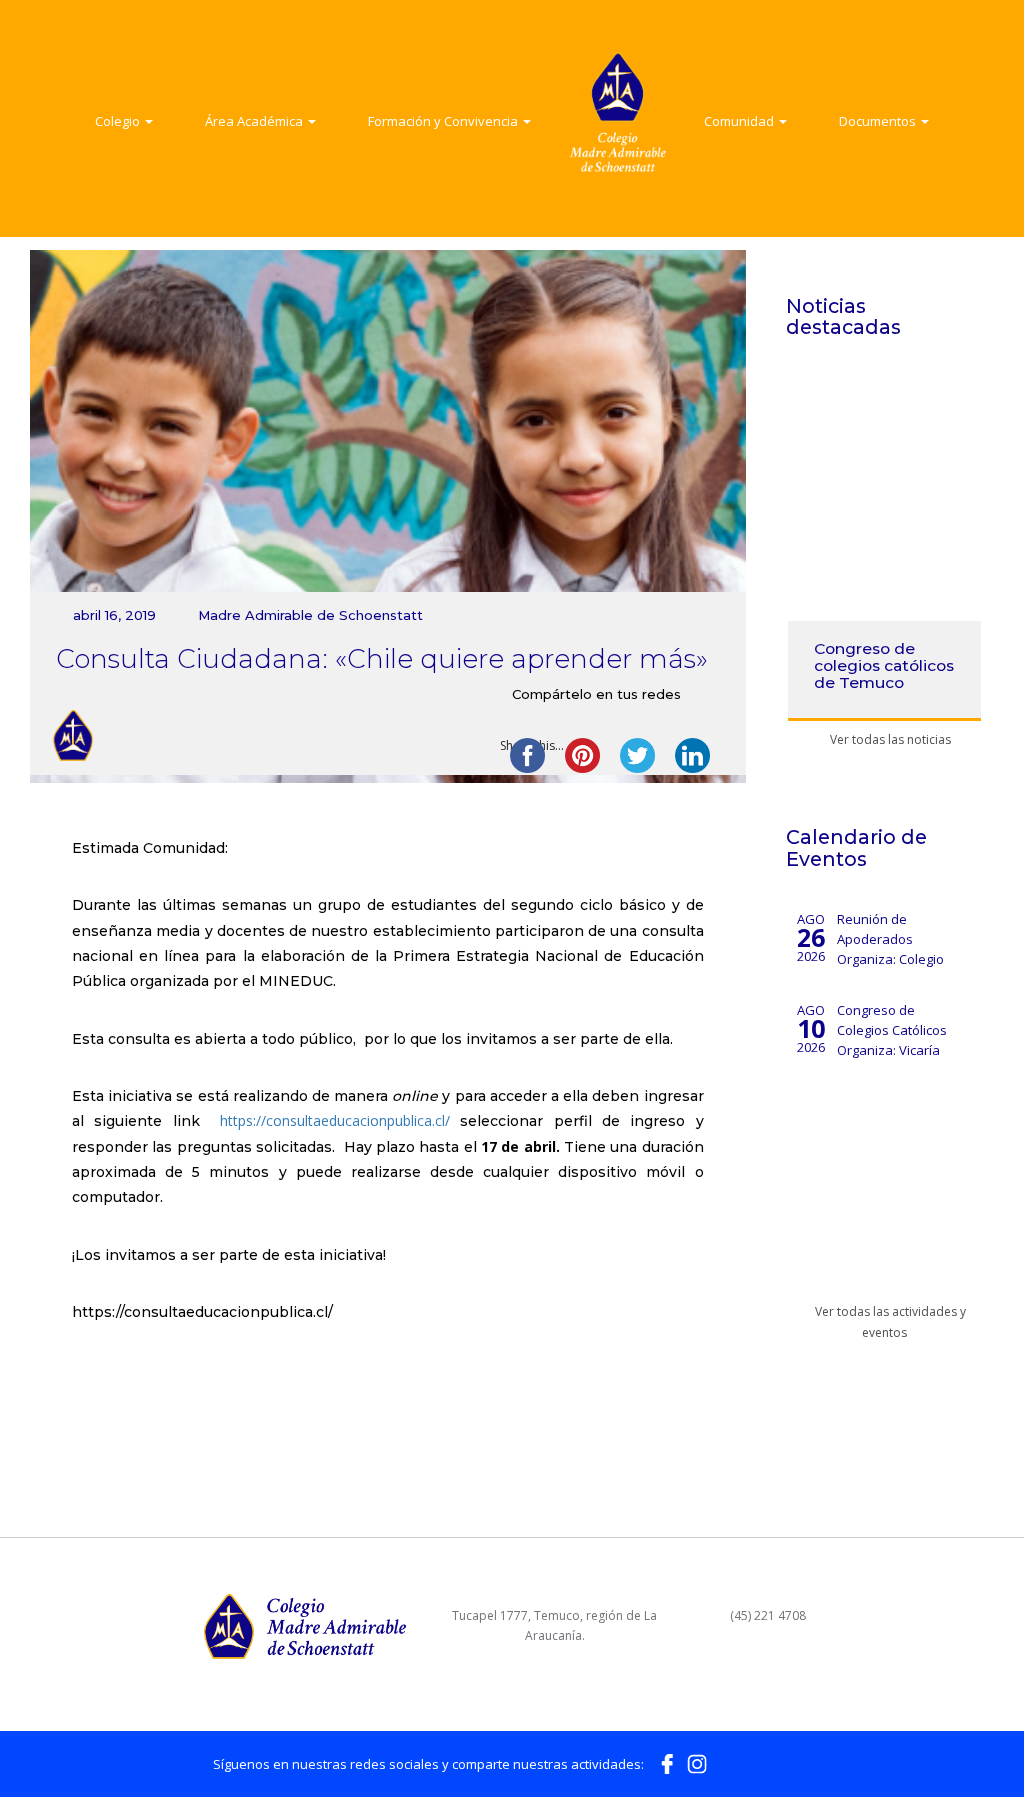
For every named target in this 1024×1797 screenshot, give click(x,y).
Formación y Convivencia (444, 121)
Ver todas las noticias (889, 739)
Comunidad (740, 121)
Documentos (879, 121)
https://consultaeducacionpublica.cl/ (335, 1120)
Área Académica (255, 121)
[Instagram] (697, 1762)
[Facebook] (667, 1762)
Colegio (119, 121)
